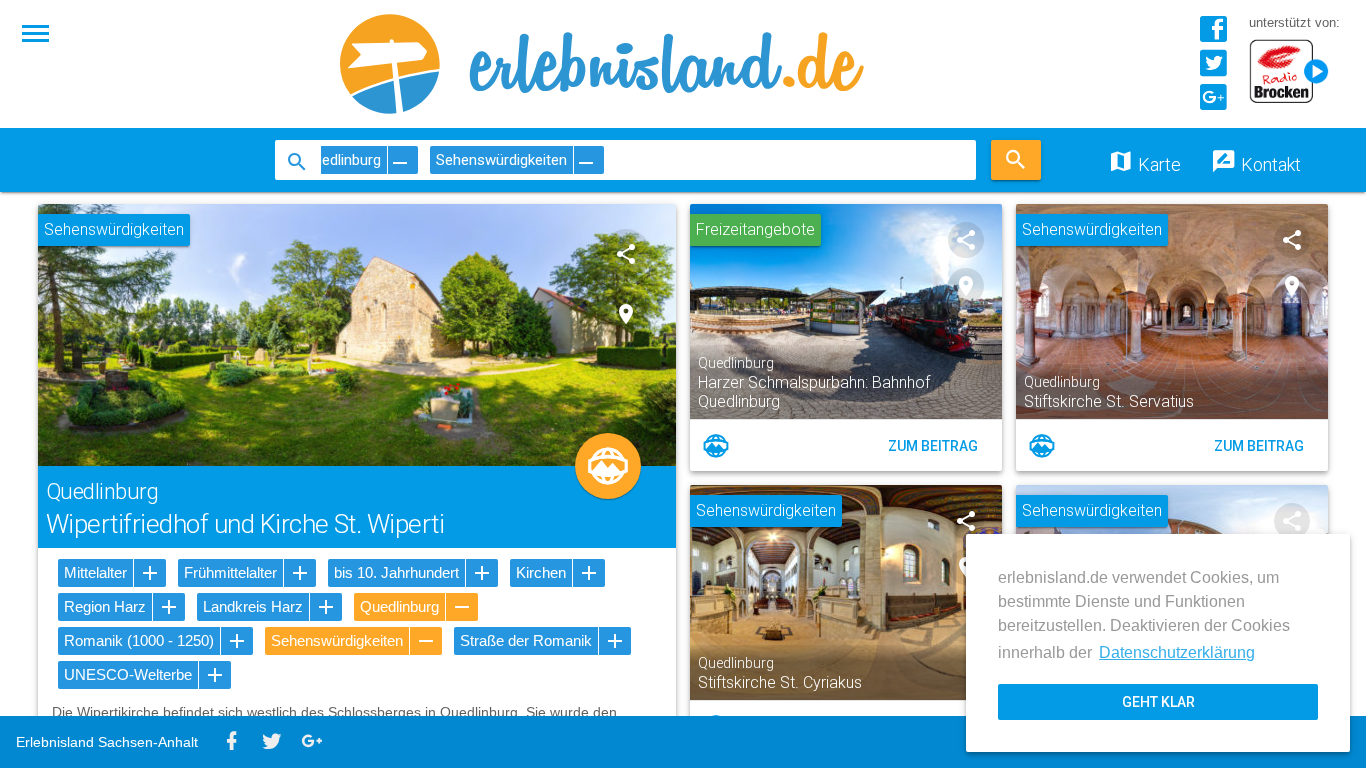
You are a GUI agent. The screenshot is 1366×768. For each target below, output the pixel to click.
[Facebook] (1213, 36)
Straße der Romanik (526, 640)
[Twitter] (1213, 70)
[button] (36, 32)
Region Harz (105, 606)
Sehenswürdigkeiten (337, 640)
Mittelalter (95, 572)
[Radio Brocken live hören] (1294, 73)
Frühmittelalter (230, 572)
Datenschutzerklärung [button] (1177, 652)
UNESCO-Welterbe (128, 674)
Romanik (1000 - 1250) (139, 640)
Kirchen (541, 572)
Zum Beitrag (933, 446)
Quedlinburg (399, 606)
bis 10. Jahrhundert (396, 572)
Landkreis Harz (253, 606)
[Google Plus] (1213, 104)
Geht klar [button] (1158, 702)
